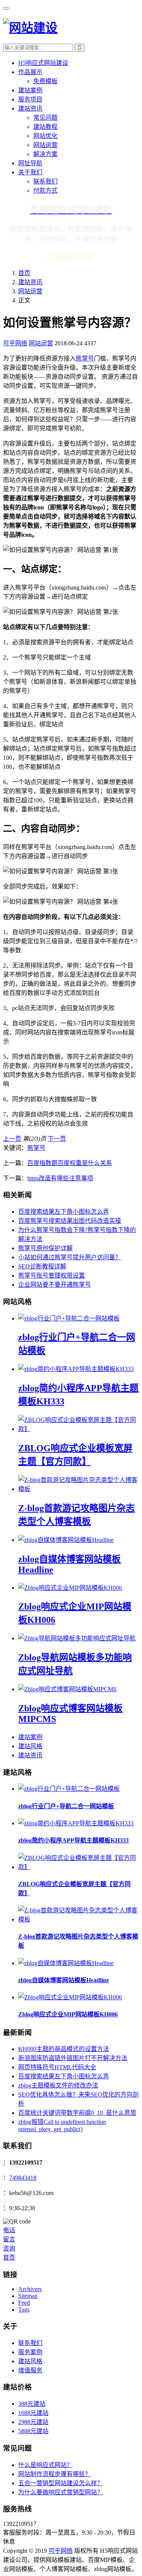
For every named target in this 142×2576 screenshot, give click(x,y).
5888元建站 (33, 2431)
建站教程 (45, 127)
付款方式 (45, 191)
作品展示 (30, 72)
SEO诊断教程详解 (42, 1266)
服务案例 (30, 2352)
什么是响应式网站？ (45, 2465)
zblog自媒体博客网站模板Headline (64, 1980)
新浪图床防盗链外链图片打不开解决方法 (73, 2058)
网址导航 (30, 163)
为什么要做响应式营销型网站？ (61, 2492)
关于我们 (30, 172)
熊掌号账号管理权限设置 (51, 1275)
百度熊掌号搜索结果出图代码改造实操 (70, 1221)
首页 (24, 273)
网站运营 (45, 145)
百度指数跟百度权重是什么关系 (70, 1163)
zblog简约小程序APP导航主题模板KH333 (73, 1840)
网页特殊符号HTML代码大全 (57, 2067)
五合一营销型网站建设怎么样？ (61, 2483)
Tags (24, 2310)
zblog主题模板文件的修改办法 (58, 2085)
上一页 (12, 1139)
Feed (24, 2303)
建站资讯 (30, 108)
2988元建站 (33, 2422)
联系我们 (45, 181)
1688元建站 (33, 2413)
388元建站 (32, 2404)
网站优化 (45, 136)
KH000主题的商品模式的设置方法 (64, 2049)
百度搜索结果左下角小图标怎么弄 (64, 1212)
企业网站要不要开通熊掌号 (55, 1285)
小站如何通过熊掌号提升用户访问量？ (70, 1257)
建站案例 (30, 90)
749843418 (23, 2178)
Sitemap (28, 2296)
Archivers (30, 2289)
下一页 (57, 1139)
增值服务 (30, 2370)
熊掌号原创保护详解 (45, 1248)
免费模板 (45, 81)
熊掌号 (85, 358)
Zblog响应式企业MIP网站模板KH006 (68, 2014)
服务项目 (30, 99)
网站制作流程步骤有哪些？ (55, 2474)
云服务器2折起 (71, 256)
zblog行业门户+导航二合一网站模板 (66, 1806)
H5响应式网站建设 (43, 63)
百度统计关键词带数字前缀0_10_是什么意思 (77, 2113)
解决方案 (45, 154)
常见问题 (45, 118)
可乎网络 (15, 343)
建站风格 (30, 1746)
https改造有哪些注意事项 (60, 1178)
